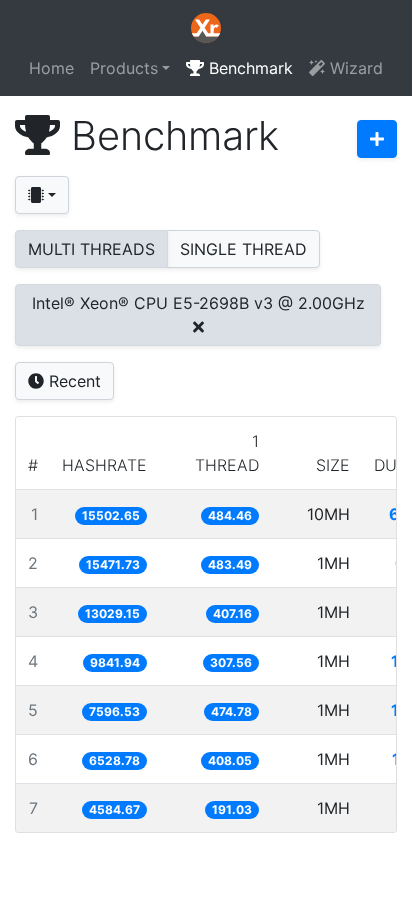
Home (51, 68)
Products (124, 68)
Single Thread (243, 249)
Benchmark (248, 68)
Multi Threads (91, 249)
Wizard (354, 68)
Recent (72, 381)
